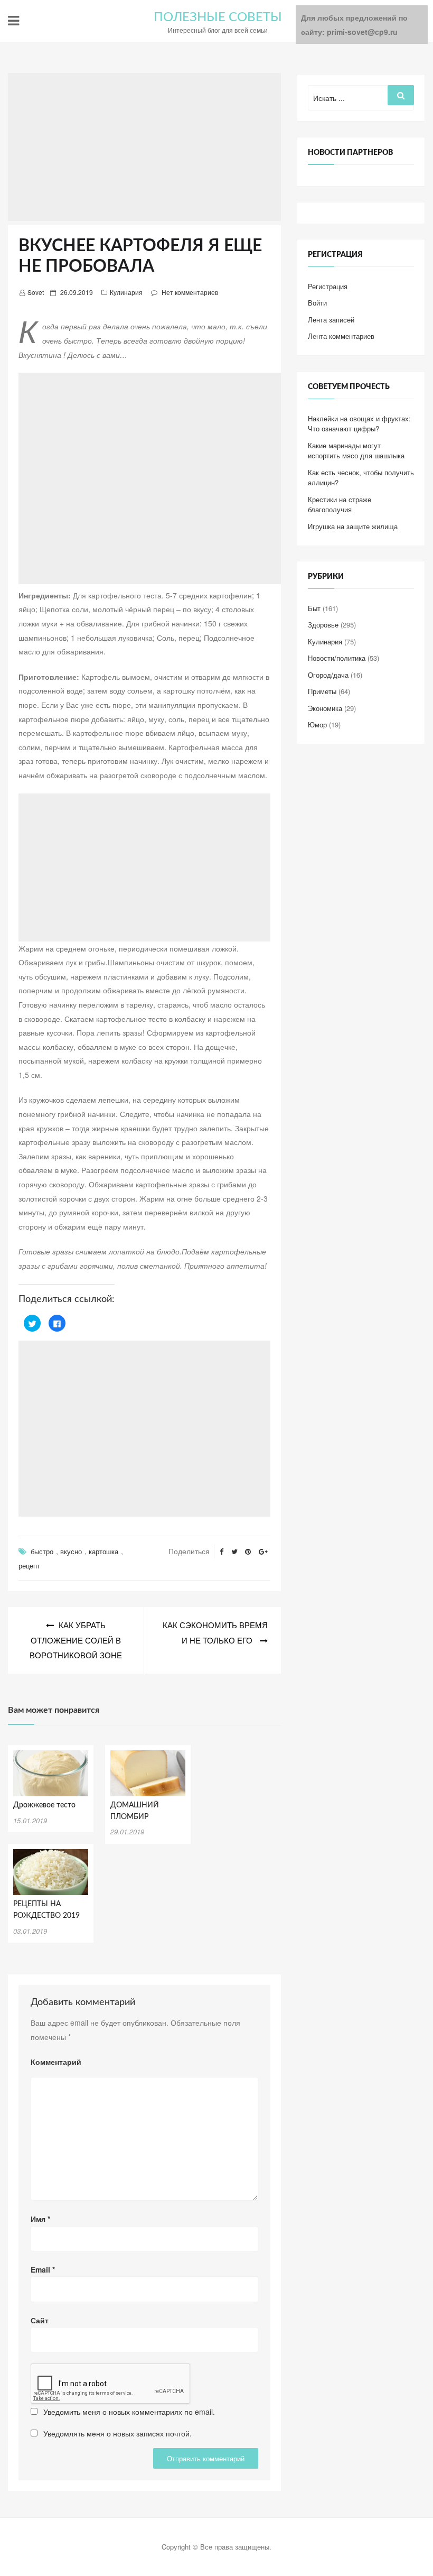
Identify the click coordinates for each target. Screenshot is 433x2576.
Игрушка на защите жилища (353, 526)
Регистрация (328, 286)
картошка (103, 1551)
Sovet (36, 292)
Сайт (40, 2320)
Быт (314, 608)
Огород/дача (328, 675)
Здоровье (323, 625)
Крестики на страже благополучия (340, 505)
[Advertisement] (144, 147)
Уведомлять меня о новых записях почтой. (117, 2433)
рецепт (29, 1566)
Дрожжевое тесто (44, 1805)
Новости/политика (337, 658)
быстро (42, 1551)
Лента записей (331, 320)
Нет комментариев (190, 292)
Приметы (322, 691)
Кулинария (126, 292)
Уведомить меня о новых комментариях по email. (129, 2412)
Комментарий (56, 2062)
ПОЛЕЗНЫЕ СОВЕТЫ (218, 17)
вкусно (71, 1551)
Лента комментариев (341, 336)
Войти (317, 303)
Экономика (325, 708)
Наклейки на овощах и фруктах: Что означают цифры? (359, 424)
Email (43, 2269)
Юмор (317, 724)
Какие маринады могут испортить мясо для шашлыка (356, 451)
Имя (40, 2219)
